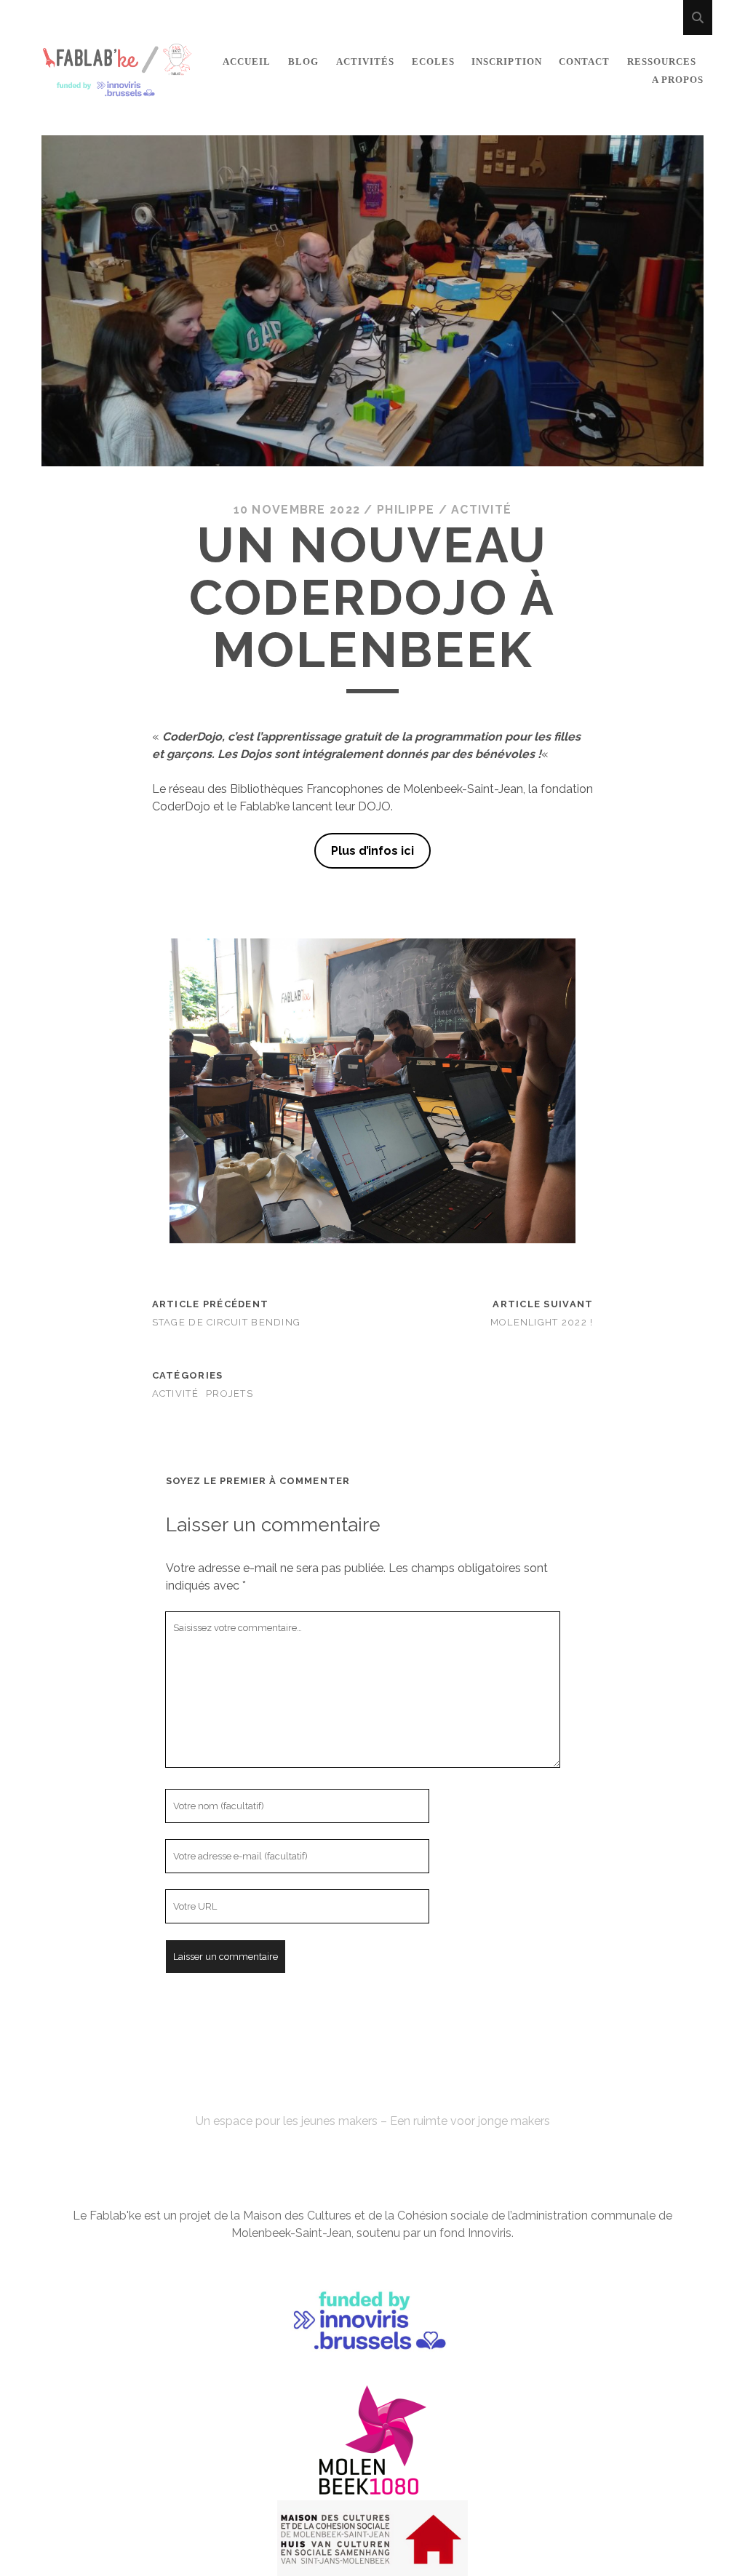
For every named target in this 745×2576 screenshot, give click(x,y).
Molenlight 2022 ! (542, 1322)
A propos (678, 80)
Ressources (662, 61)
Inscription (506, 61)
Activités (365, 61)
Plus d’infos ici (372, 851)
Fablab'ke (372, 2095)
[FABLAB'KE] (117, 91)
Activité (481, 510)
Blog (303, 61)
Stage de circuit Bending (227, 1322)
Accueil (247, 61)
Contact (584, 61)
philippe (406, 510)
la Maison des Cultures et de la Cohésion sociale (359, 2216)
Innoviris (490, 2233)
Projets (230, 1393)
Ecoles (433, 61)
